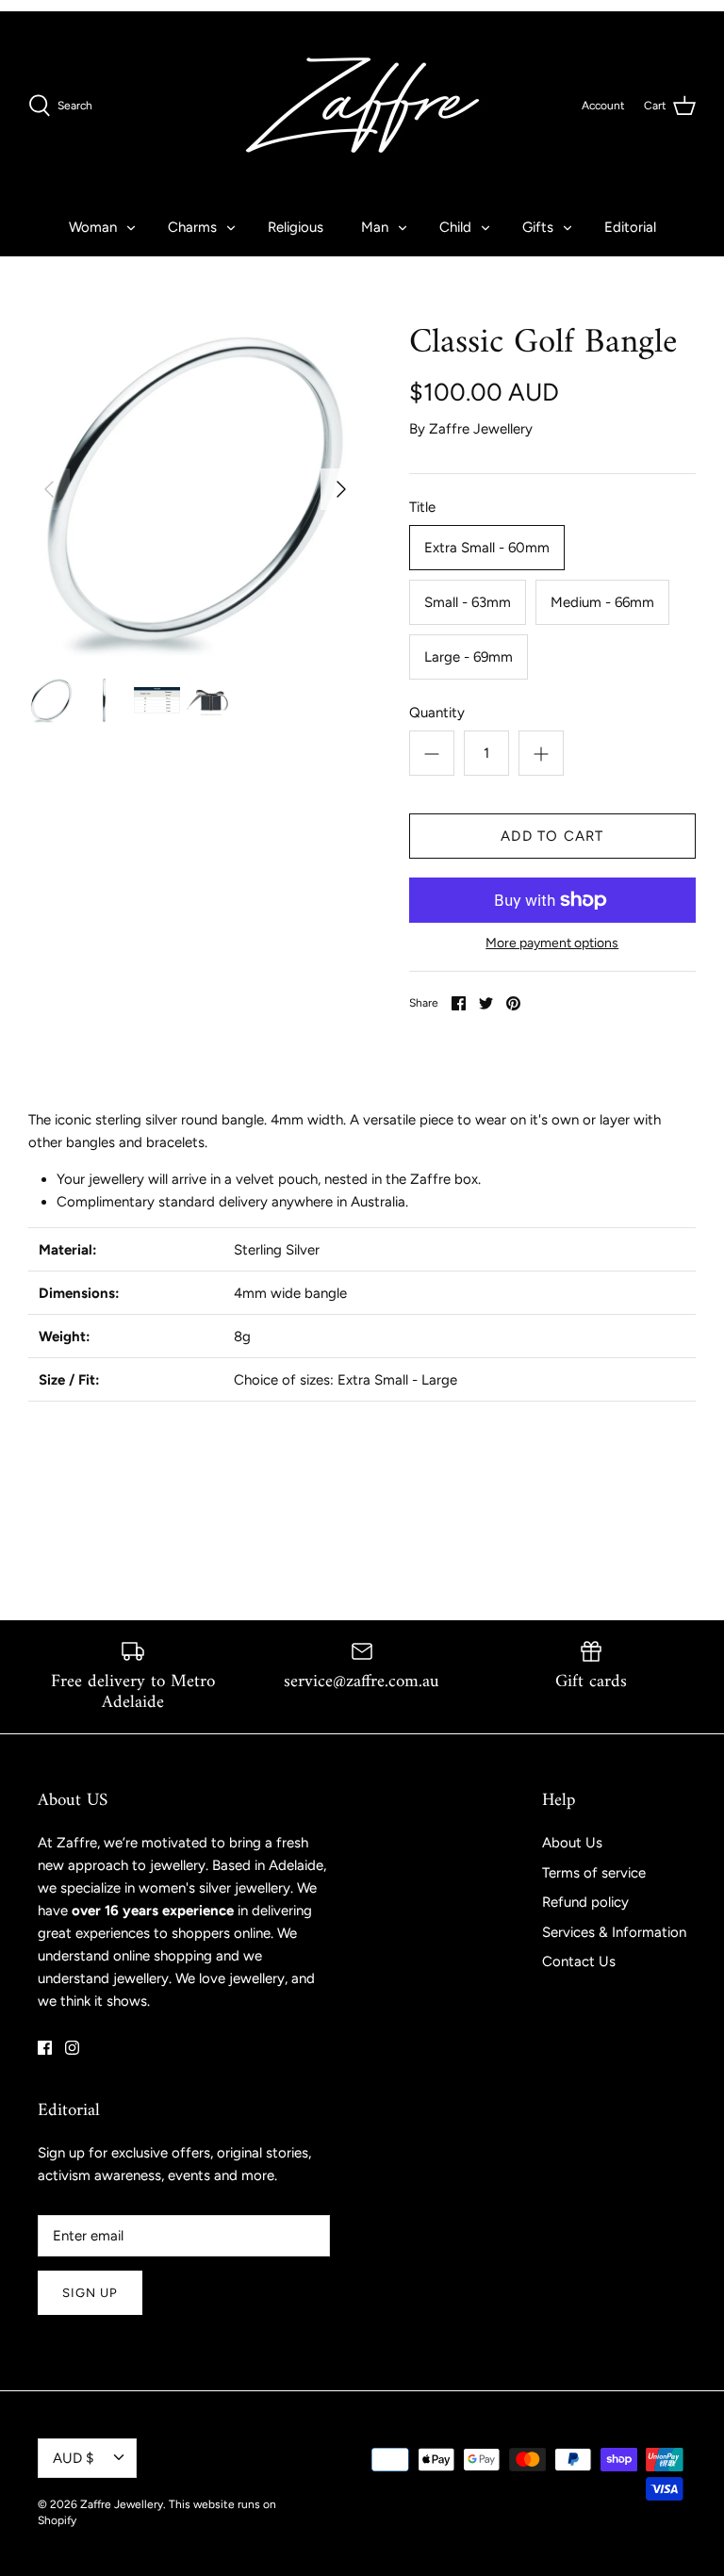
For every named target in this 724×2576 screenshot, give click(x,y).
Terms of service (594, 1873)
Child (455, 227)
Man (375, 227)
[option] (195, 489)
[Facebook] (45, 2048)
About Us (572, 1843)
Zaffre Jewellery (481, 429)
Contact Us (579, 1961)
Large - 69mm (469, 657)
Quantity (437, 713)
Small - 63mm (468, 602)
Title (422, 507)
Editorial (630, 227)
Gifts (538, 227)
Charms (192, 227)
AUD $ (73, 2458)
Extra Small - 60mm (487, 548)
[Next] (341, 489)
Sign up (90, 2293)
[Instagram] (72, 2048)
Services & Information (614, 1932)
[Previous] (49, 489)
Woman (93, 227)
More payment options (552, 943)
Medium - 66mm (602, 602)
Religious (296, 227)
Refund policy (585, 1902)
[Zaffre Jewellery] (362, 105)
